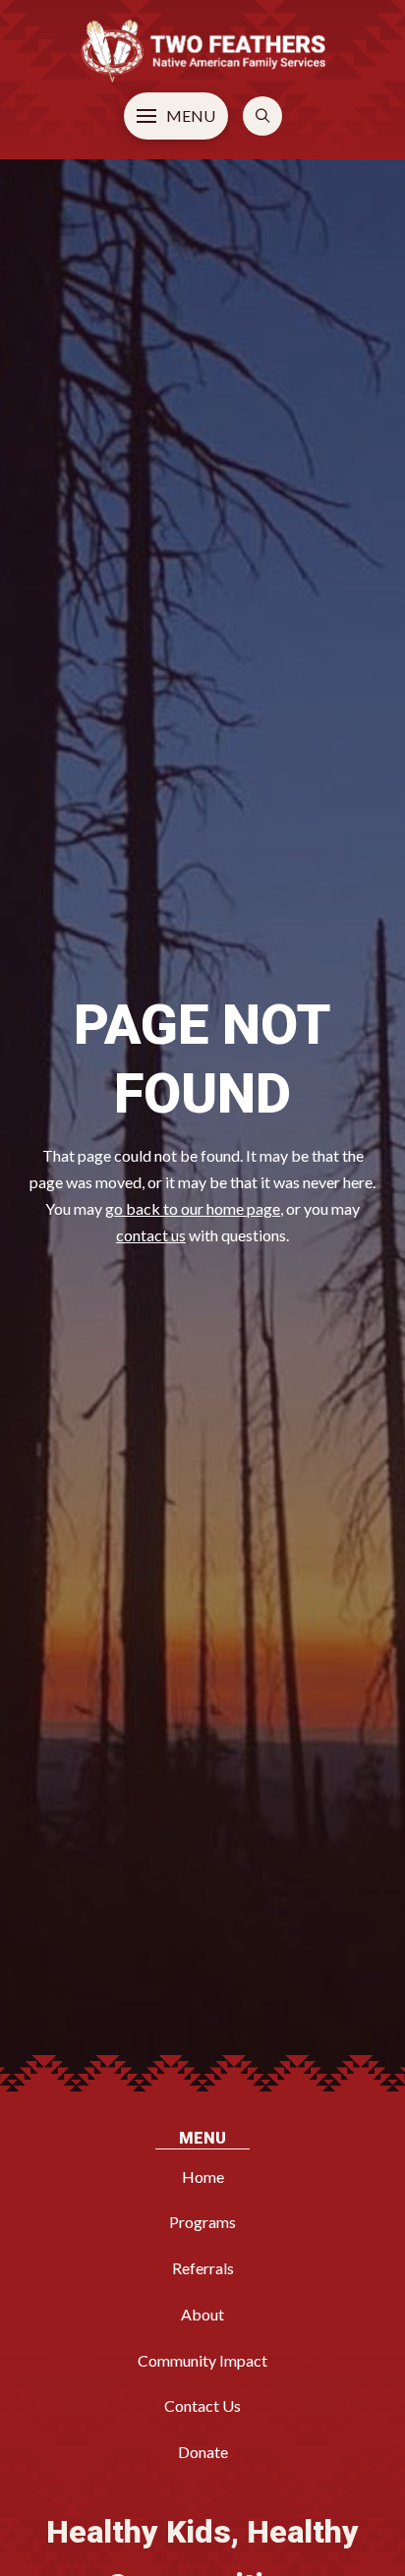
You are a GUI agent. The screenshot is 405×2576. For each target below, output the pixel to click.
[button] (176, 116)
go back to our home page (193, 1208)
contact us (151, 1235)
